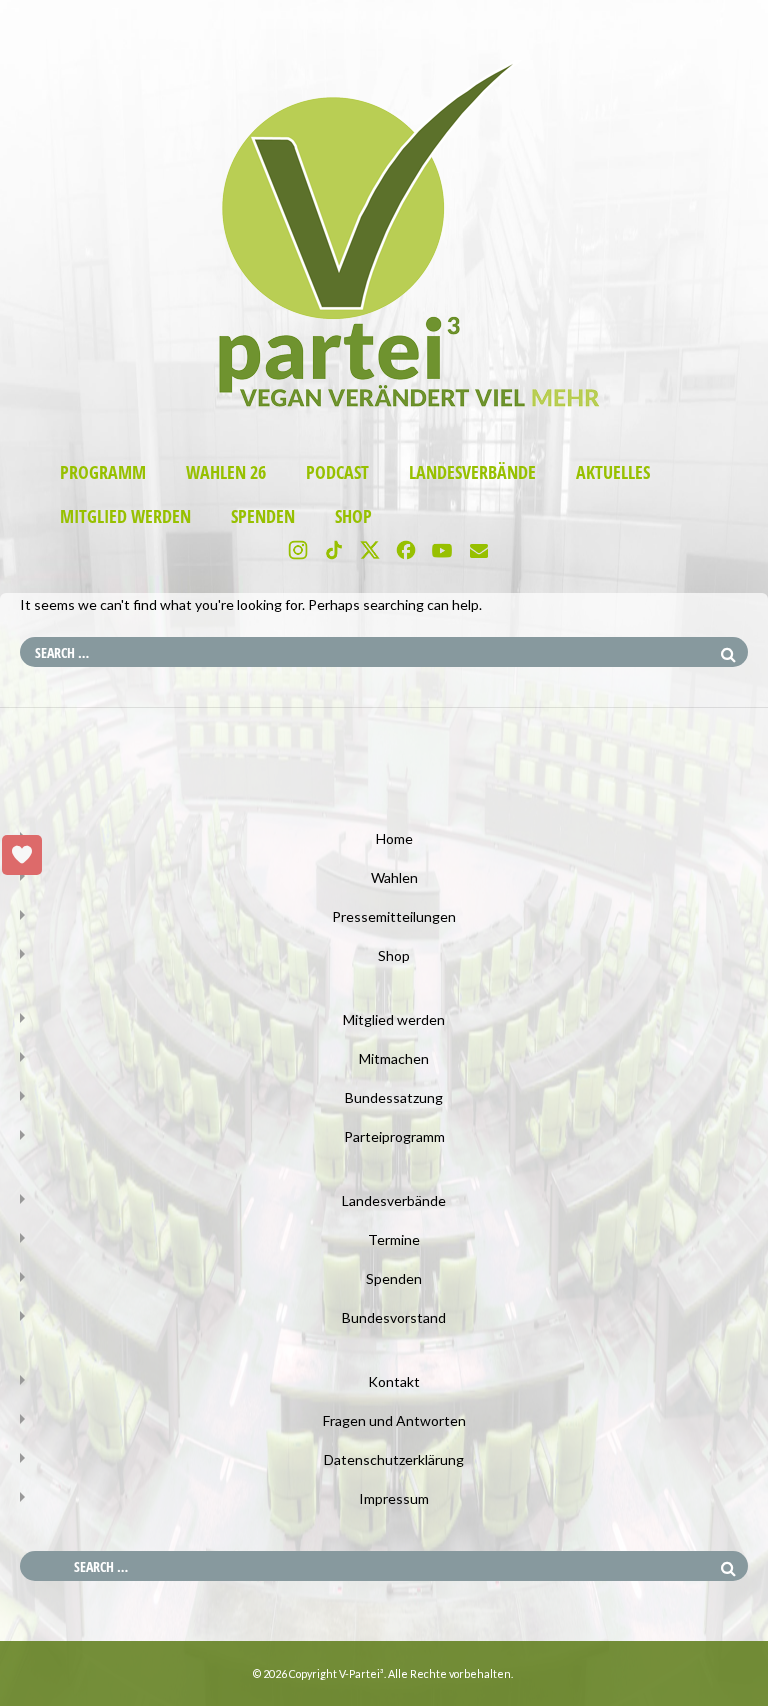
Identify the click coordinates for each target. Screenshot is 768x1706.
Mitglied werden (125, 516)
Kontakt (394, 1381)
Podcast (337, 472)
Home (394, 838)
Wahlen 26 (226, 472)
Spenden (263, 516)
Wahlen (394, 877)
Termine (394, 1239)
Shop (353, 516)
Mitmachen (394, 1058)
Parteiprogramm (394, 1136)
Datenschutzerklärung (394, 1459)
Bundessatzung (394, 1097)
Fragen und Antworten (394, 1420)
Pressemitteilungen (394, 916)
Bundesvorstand (394, 1317)
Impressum (394, 1498)
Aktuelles (613, 472)
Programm (103, 472)
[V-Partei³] (384, 417)
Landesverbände (472, 472)
